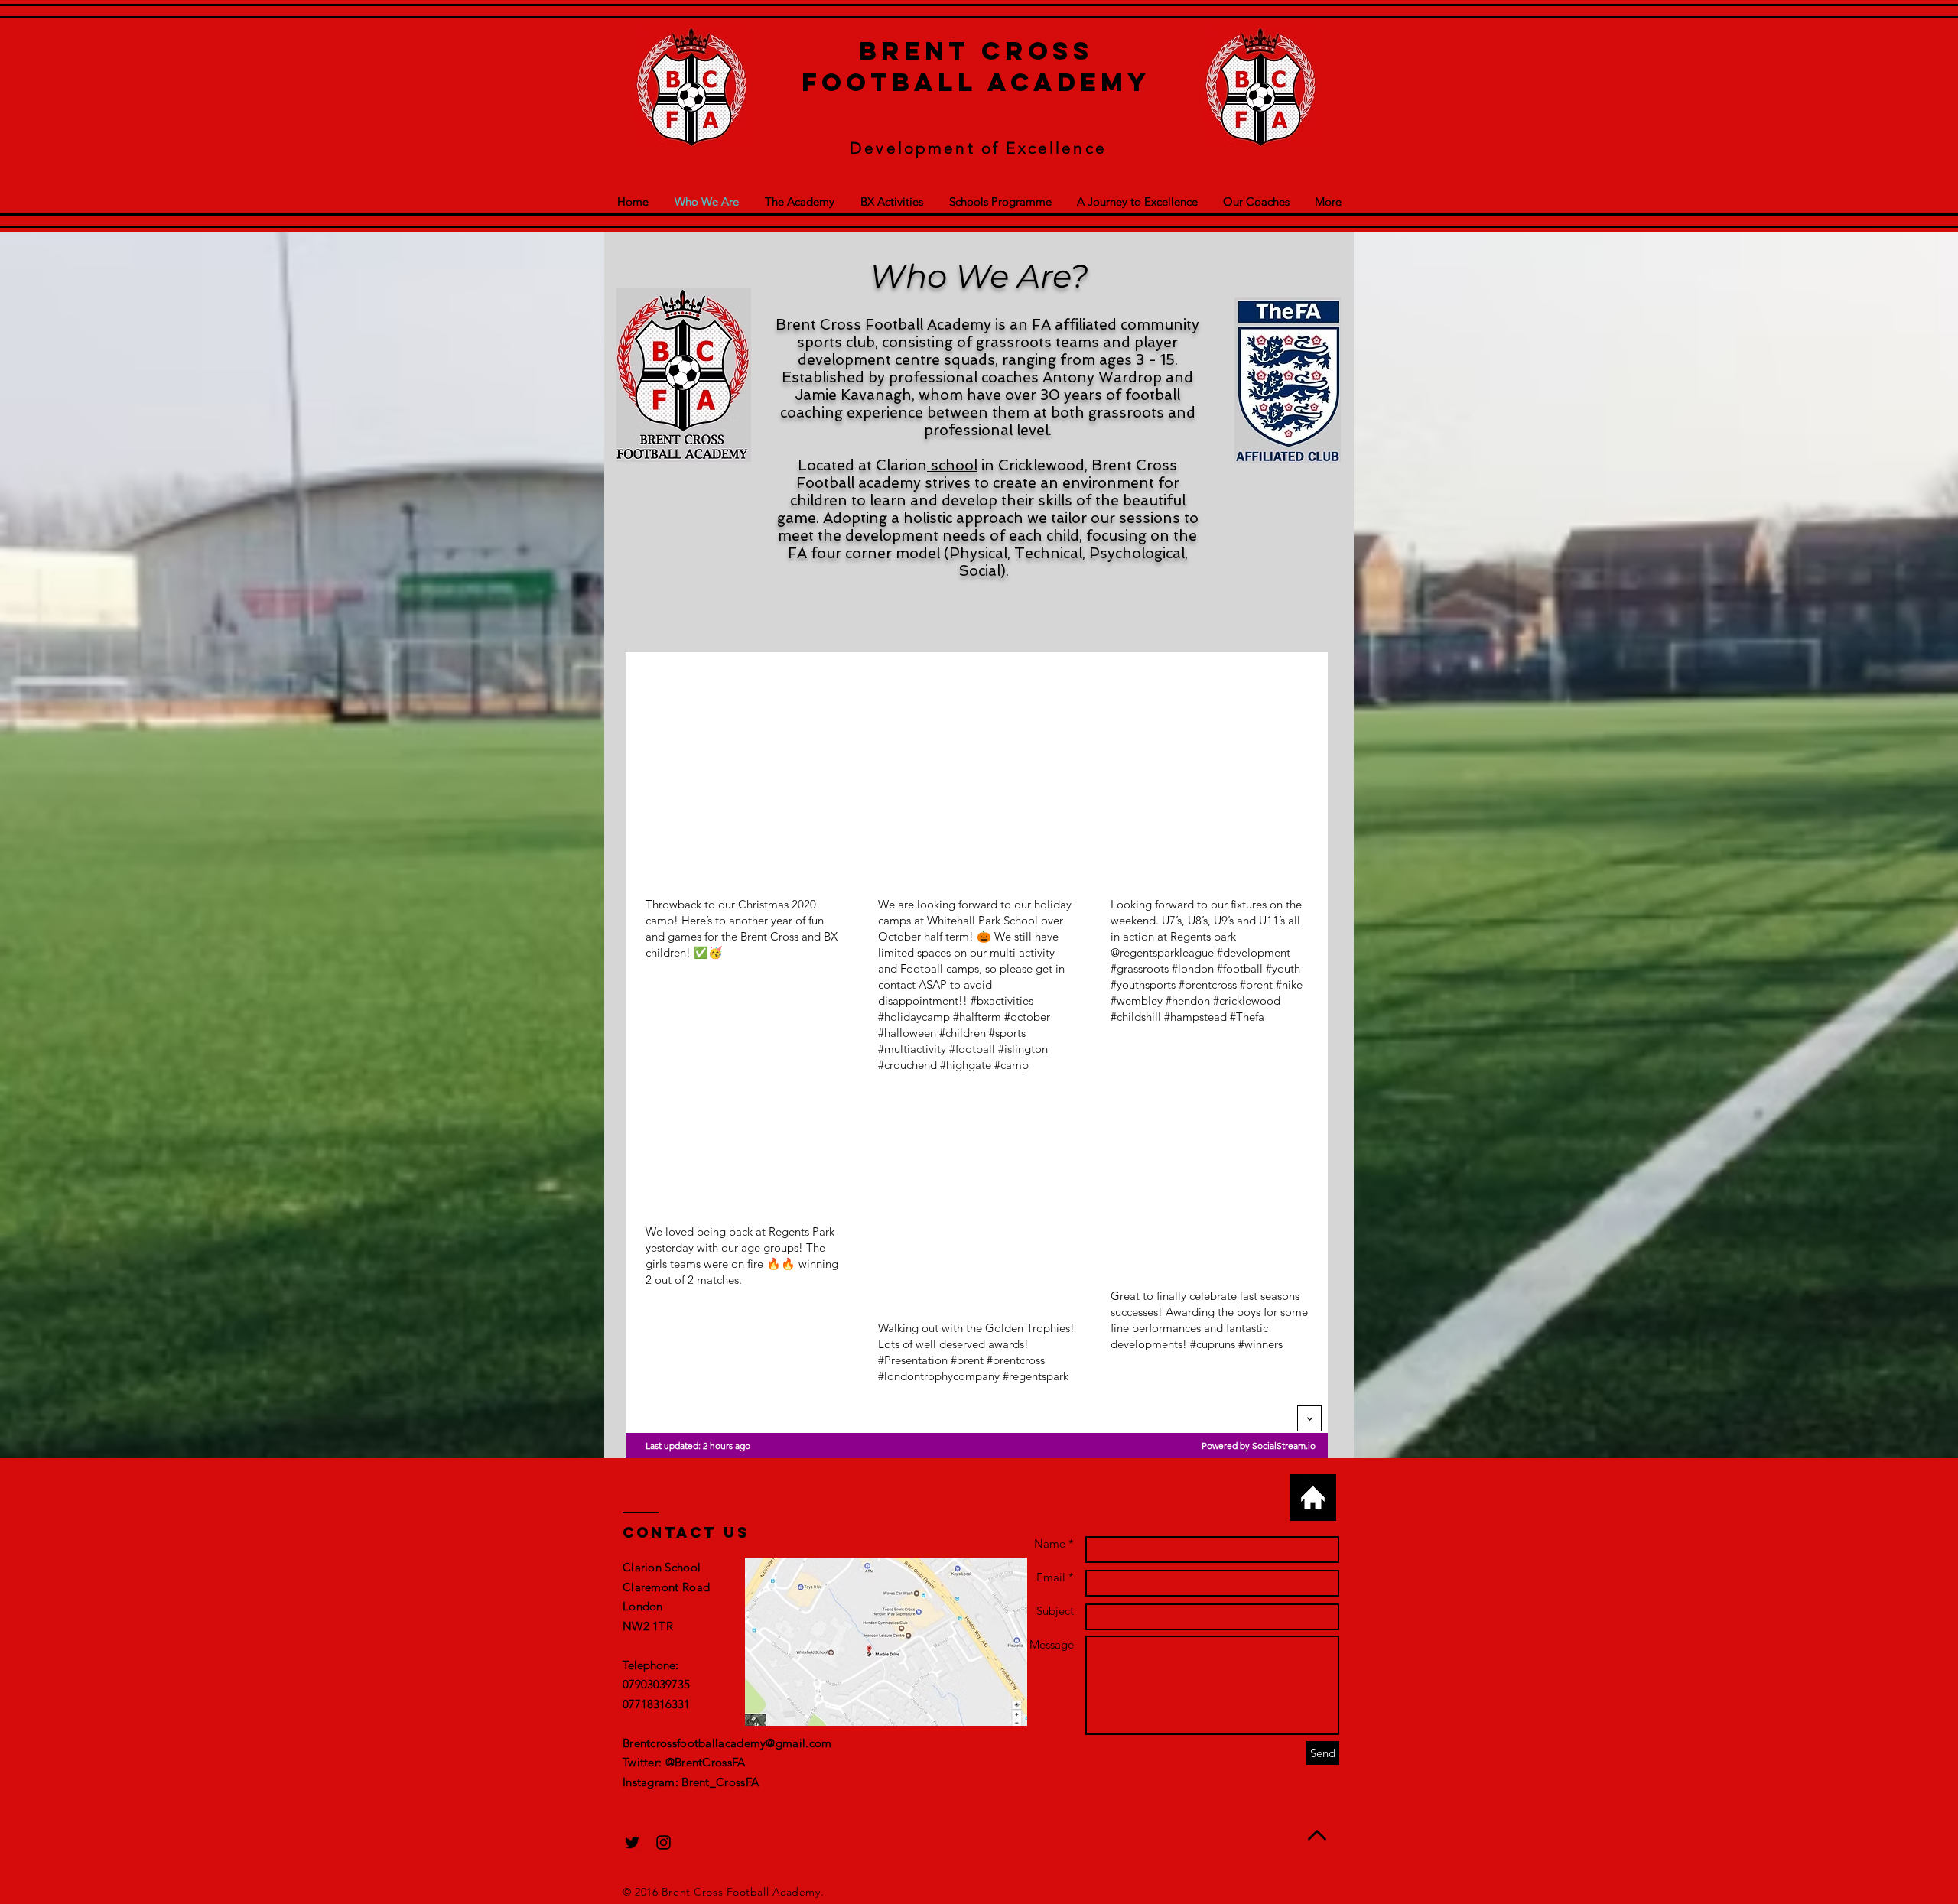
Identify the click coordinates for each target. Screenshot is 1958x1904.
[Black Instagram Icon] (664, 1842)
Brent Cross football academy (976, 67)
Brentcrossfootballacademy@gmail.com (727, 1743)
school (952, 465)
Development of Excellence (978, 148)
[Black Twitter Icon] (632, 1842)
